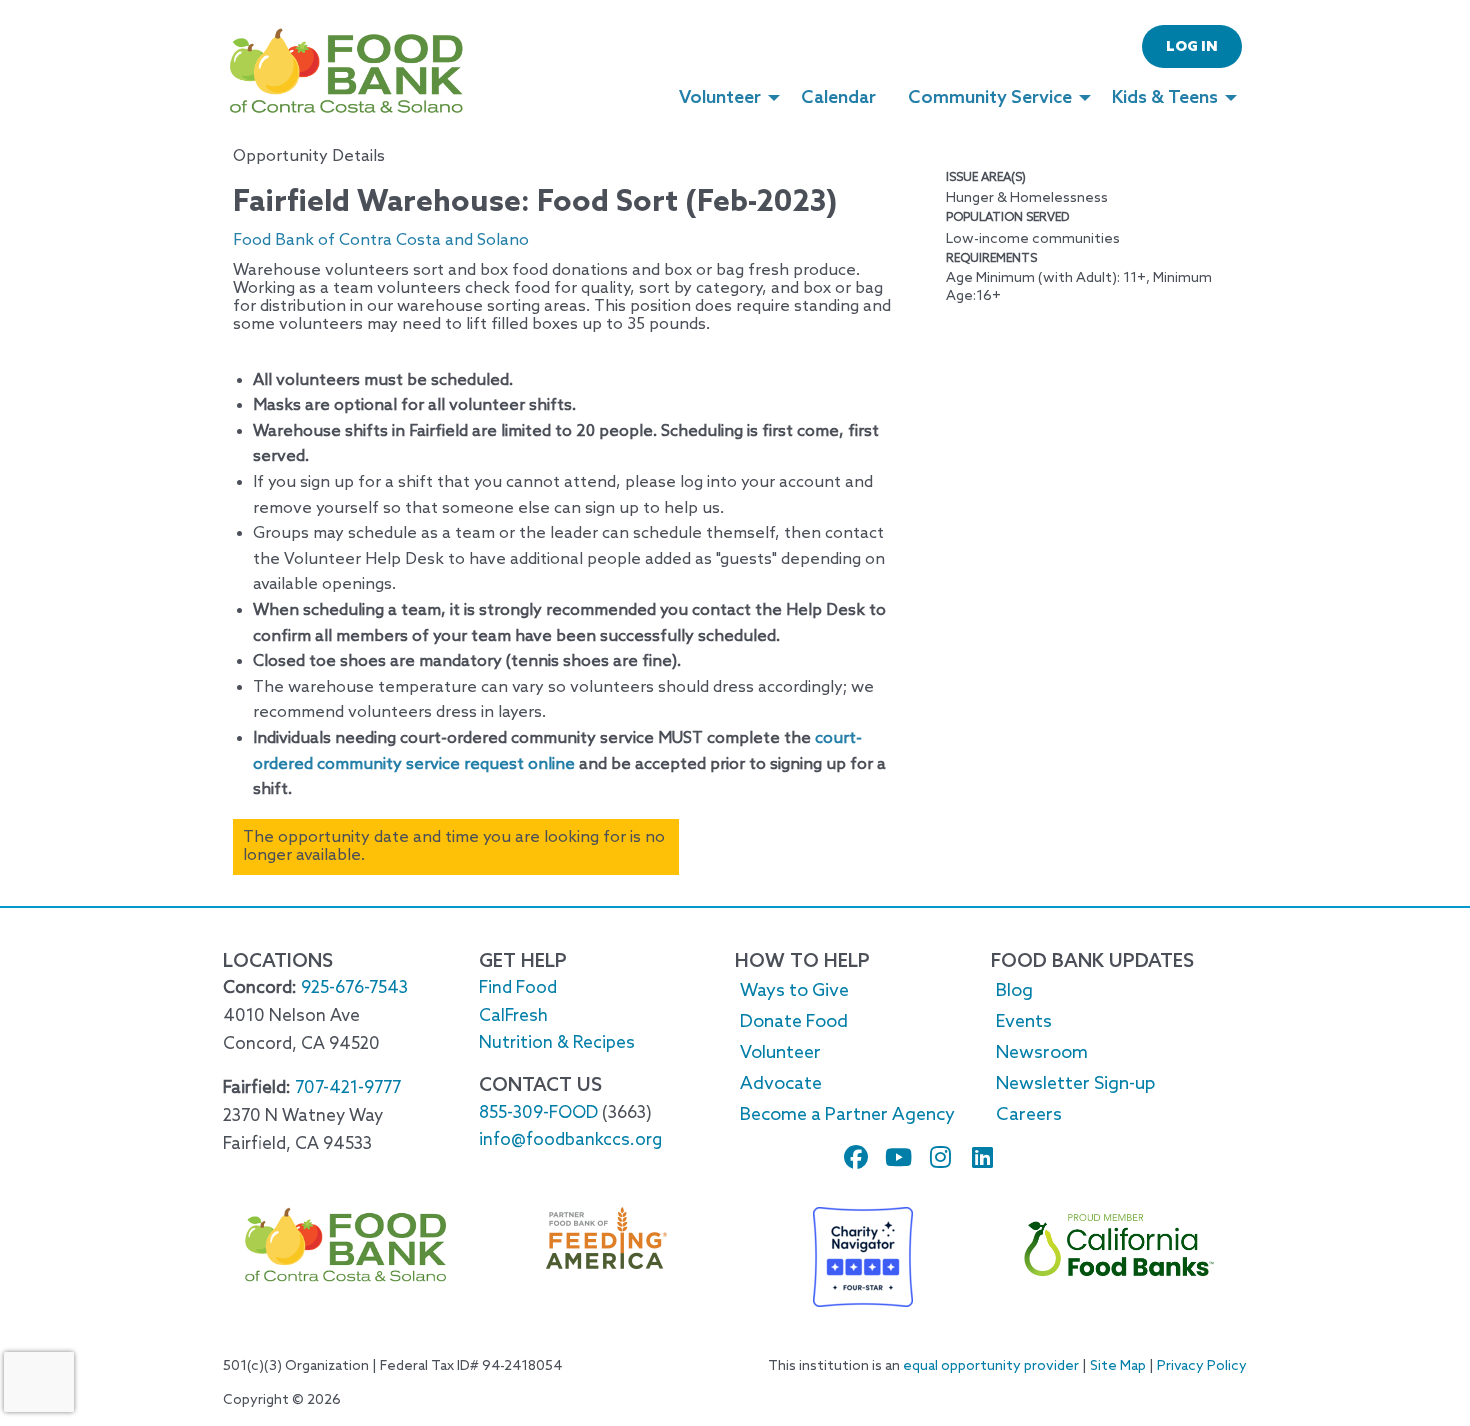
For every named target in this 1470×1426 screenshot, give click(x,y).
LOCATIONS (278, 961)
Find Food (518, 988)
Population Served (1007, 218)
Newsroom (1042, 1053)
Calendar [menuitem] (838, 98)
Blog (1014, 991)
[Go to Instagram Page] (931, 1157)
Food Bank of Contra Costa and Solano (381, 240)
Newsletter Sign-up (1075, 1084)
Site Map (1118, 1366)
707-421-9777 (348, 1088)
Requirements (991, 259)
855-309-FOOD (538, 1113)
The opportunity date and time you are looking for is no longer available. (454, 846)
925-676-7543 (354, 988)
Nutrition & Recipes (557, 1043)
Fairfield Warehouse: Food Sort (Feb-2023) (535, 203)
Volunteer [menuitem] (720, 98)
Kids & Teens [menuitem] (1165, 98)
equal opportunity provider (991, 1366)
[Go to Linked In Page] (973, 1157)
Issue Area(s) (986, 178)
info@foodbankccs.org (570, 1140)
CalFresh (513, 1016)
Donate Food (794, 1022)
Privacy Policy (1202, 1366)
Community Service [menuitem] (990, 98)
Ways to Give (794, 991)
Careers (1029, 1115)
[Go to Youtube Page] (889, 1157)
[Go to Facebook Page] (847, 1157)
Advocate (781, 1084)
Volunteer (780, 1053)
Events (1024, 1022)
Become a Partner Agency (847, 1115)
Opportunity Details (309, 157)
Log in (1192, 47)
